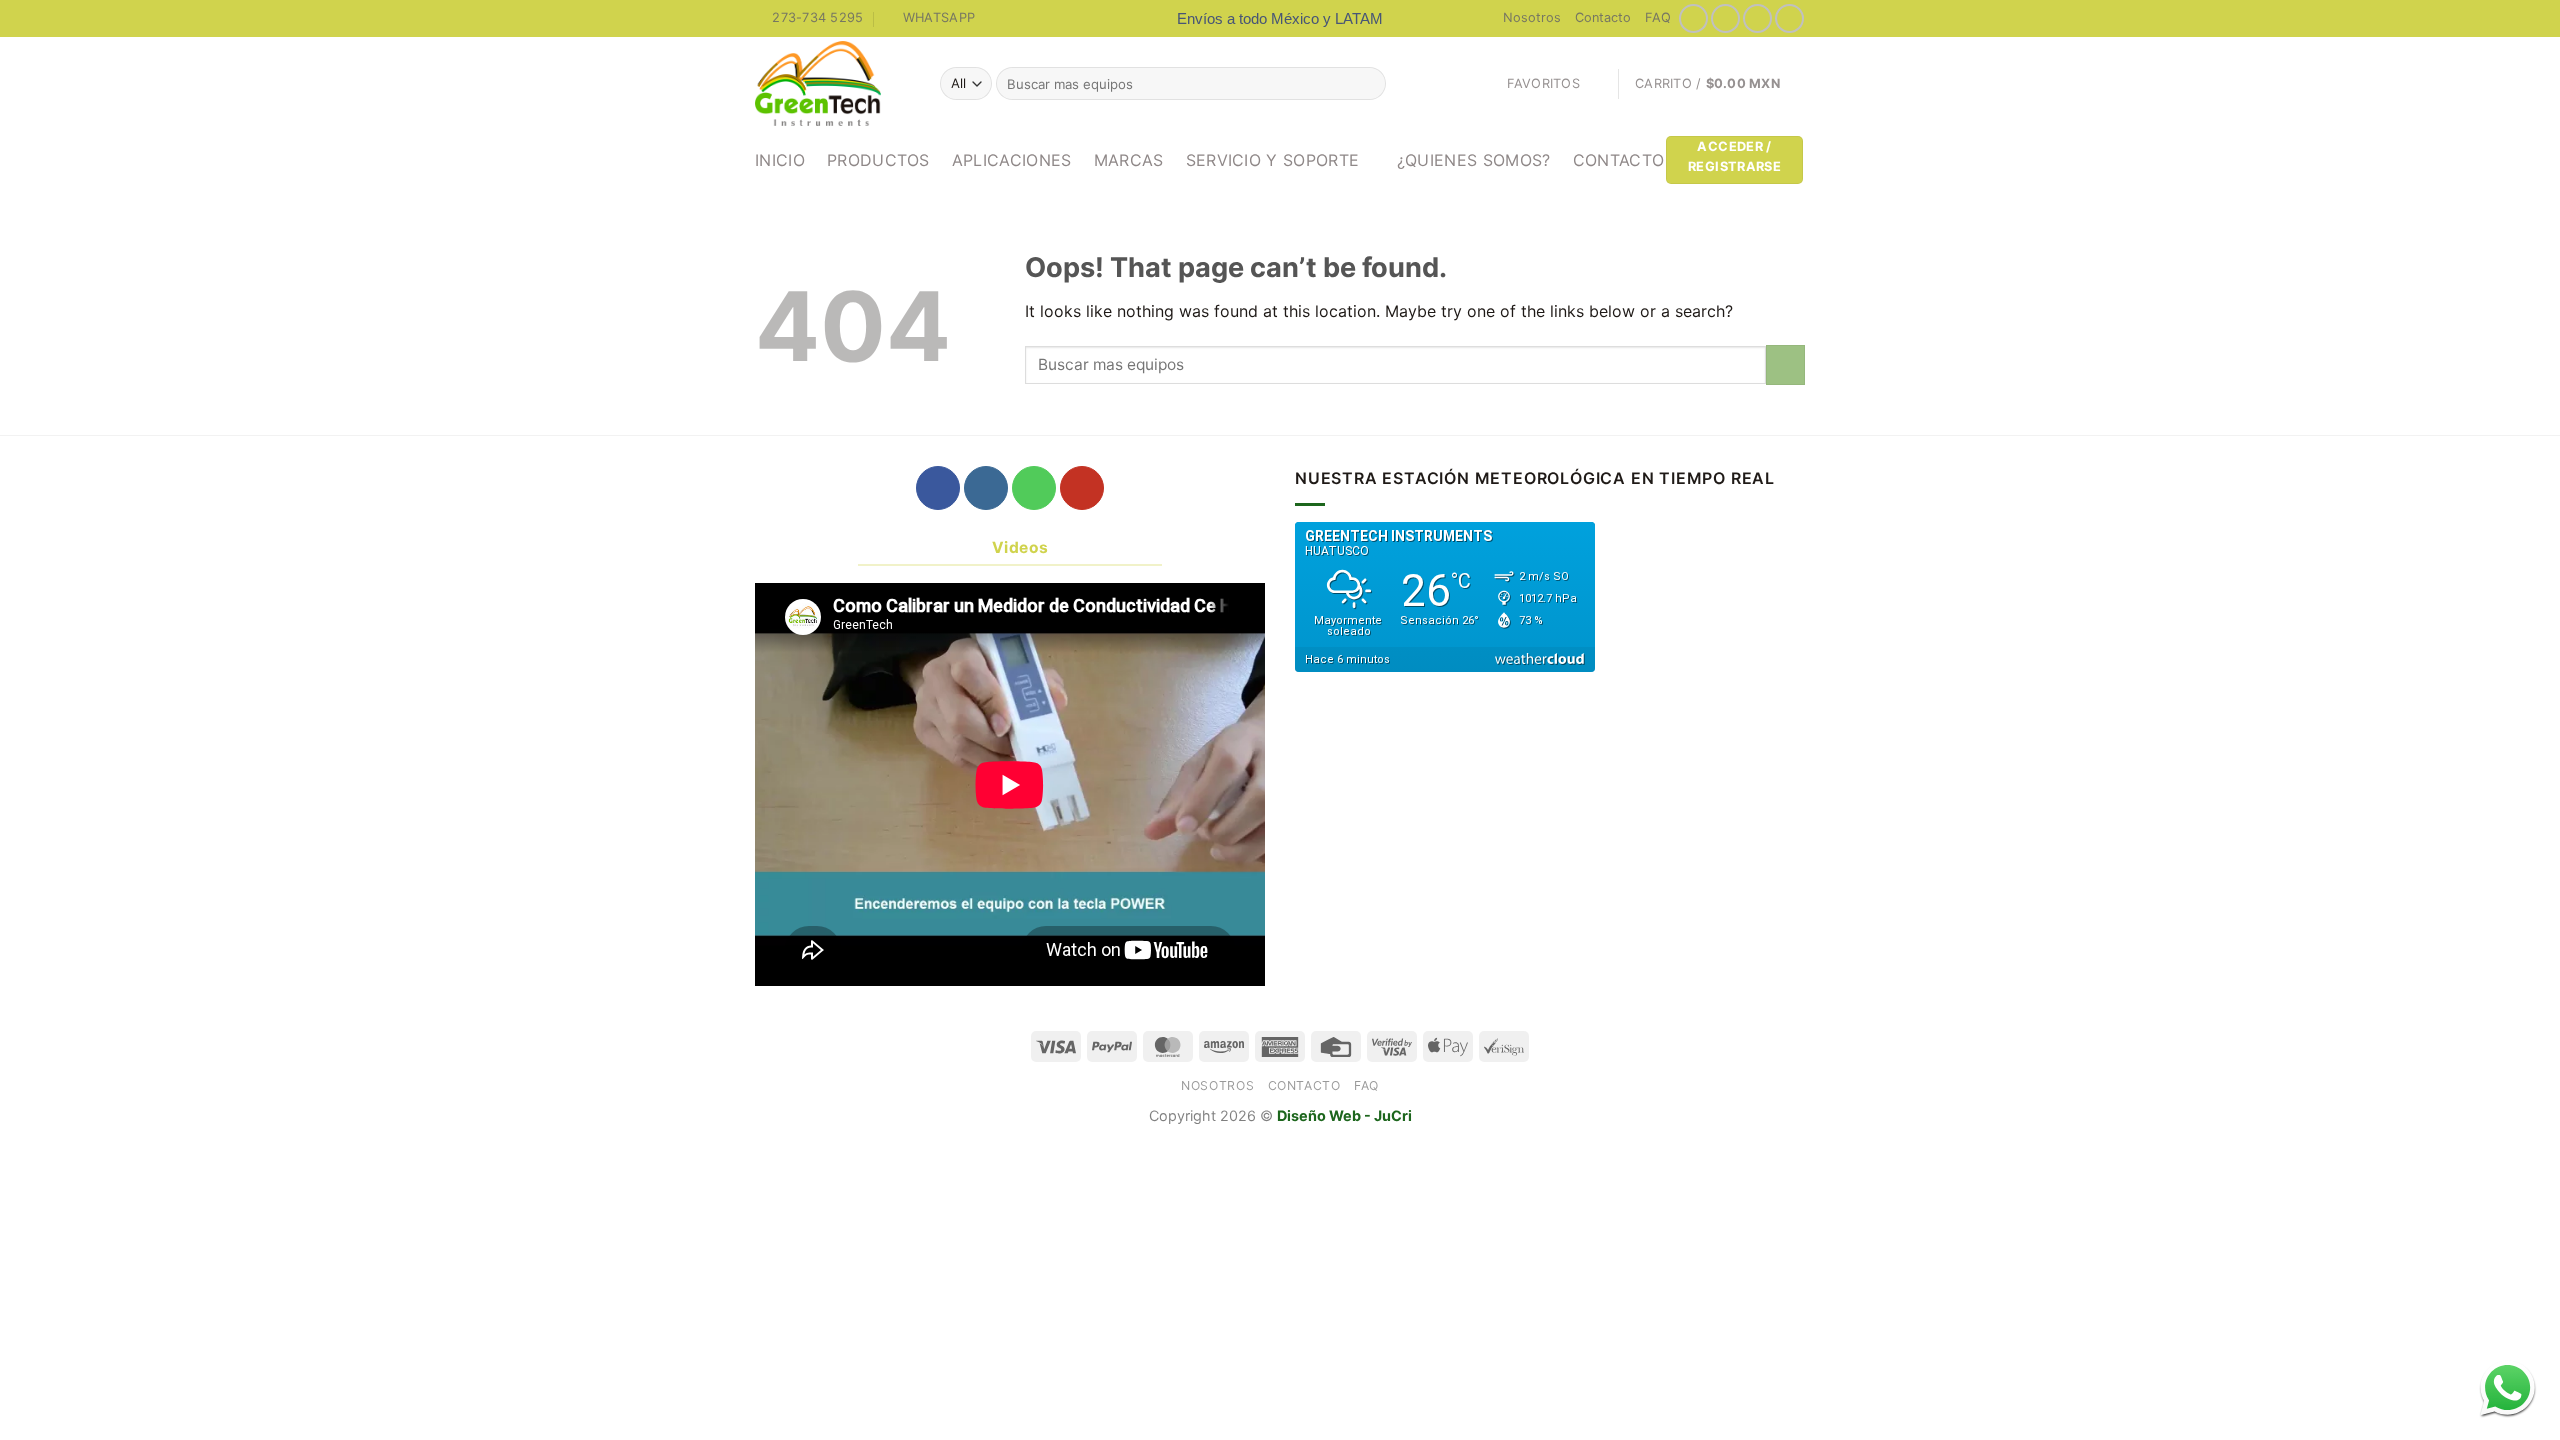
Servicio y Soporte (1273, 160)
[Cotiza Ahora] (2507, 1387)
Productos (878, 160)
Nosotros (1532, 17)
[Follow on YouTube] (1789, 18)
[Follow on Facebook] (1693, 18)
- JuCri (1388, 1115)
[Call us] (1034, 488)
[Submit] (1367, 84)
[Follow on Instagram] (1725, 18)
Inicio (780, 160)
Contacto (1603, 17)
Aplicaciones (1012, 160)
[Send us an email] (1757, 18)
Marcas (1129, 160)
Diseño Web (1320, 1115)
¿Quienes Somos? (1474, 160)
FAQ (1658, 17)
